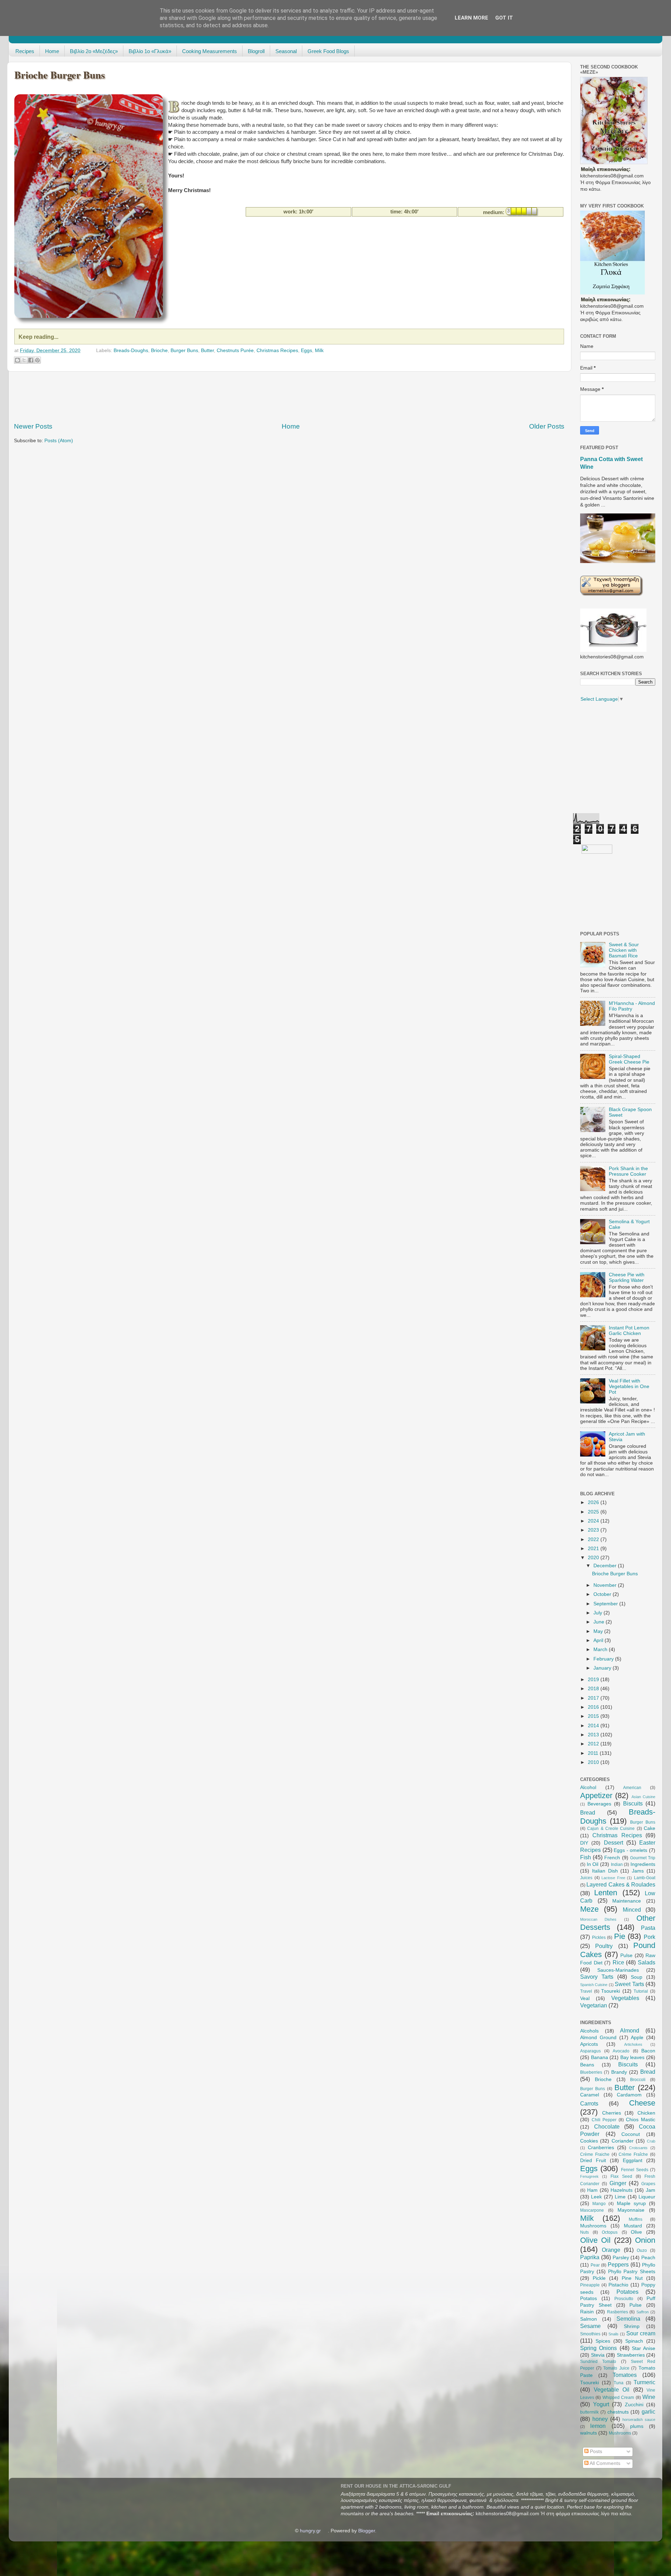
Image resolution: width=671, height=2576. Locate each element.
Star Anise (644, 2348)
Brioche (159, 351)
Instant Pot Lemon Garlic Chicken (629, 1331)
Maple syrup (631, 2203)
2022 (594, 1539)
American (632, 1788)
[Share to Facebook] (31, 360)
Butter (207, 351)
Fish (586, 1857)
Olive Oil (595, 2240)
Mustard (633, 2226)
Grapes (648, 2184)
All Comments (604, 2463)
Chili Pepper (604, 2120)
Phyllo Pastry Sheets (632, 2272)
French (612, 1858)
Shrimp (632, 2326)
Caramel (590, 2095)
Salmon (589, 2319)
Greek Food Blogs (328, 51)
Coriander (623, 2141)
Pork (650, 1937)
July (598, 1613)
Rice (618, 1962)
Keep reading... (38, 337)
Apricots (589, 2044)
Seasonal (286, 51)
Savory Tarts (597, 1977)
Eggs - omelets (630, 1850)
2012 (594, 1744)
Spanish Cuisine (594, 1985)
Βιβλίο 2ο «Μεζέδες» (94, 51)
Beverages (599, 1804)
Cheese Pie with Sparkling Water (627, 1278)
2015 (594, 1716)
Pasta (648, 1928)
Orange (611, 2250)
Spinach (634, 2341)
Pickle (599, 2278)
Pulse (626, 1955)
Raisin (587, 2312)
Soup (637, 1977)
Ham (592, 2190)
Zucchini (634, 2405)
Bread (588, 1812)
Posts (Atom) (59, 441)
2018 (594, 1689)
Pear (595, 2265)
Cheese (642, 2103)
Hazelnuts (622, 2190)
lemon (598, 2426)
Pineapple (590, 2285)
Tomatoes (625, 2375)
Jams (638, 1871)
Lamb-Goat (645, 1878)
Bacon (648, 2051)
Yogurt (601, 2404)
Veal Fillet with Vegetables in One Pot (629, 1386)
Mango (599, 2204)
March (601, 1650)
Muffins (636, 2219)
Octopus (610, 2232)
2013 (594, 1735)
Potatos (589, 2298)
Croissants (638, 2148)
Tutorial (641, 1991)
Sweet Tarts (629, 1984)
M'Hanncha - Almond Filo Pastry (632, 1006)
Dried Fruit (593, 2161)
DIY (584, 1843)
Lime (620, 2197)
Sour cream (641, 2333)
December (606, 1566)
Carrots (589, 2103)
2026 (594, 1502)
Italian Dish (605, 1871)
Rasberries (618, 2312)
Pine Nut (632, 2278)
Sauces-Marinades (618, 1970)
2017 (594, 1698)
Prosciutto (624, 2299)
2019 (594, 1680)
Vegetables (625, 1998)
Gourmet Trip (643, 1858)
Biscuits (633, 1803)
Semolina (628, 2319)
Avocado (621, 2051)
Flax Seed (621, 2176)
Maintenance (627, 1901)
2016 (594, 1707)
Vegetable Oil (612, 2389)
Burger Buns (184, 351)
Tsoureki (611, 1991)
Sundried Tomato (598, 2362)
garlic (648, 2411)
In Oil (593, 1864)
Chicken (646, 2113)
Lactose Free (613, 1878)
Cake (650, 1828)
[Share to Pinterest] (37, 360)
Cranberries (601, 2148)
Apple (637, 2038)
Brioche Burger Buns (60, 75)
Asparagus (590, 2051)
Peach (648, 2258)
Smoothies (590, 2334)
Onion (645, 2240)
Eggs (306, 351)
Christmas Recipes (277, 351)
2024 (594, 1521)
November (606, 1585)
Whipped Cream (618, 2398)
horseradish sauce (639, 2420)
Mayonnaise (631, 2210)
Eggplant (633, 2161)
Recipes (25, 51)
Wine (649, 2397)
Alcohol (588, 1787)
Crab (651, 2141)
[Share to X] (24, 360)
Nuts (585, 2232)
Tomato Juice (616, 2368)
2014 (594, 1726)
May (599, 1631)
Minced (632, 1910)
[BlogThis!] (17, 360)
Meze (589, 1909)
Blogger (367, 2531)
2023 (594, 1530)
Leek (596, 2197)
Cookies (589, 2141)
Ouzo (642, 2250)
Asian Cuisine (643, 1797)
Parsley (621, 2258)
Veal (585, 1998)
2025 (594, 1512)
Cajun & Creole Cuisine (611, 1829)
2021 (594, 1549)
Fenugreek (589, 2176)
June (600, 1622)
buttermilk (589, 2412)
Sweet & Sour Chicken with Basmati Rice (624, 950)
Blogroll (256, 51)
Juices (586, 1878)
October (603, 1594)
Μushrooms (620, 2433)
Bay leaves (633, 2057)
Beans (587, 2065)
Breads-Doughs (131, 351)
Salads (647, 1962)
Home (52, 51)
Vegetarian (594, 2005)
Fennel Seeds (635, 2170)
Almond (630, 2030)
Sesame (590, 2326)
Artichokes (633, 2044)
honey (600, 2419)
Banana (600, 2057)
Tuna (619, 2383)
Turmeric (644, 2382)
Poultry (604, 1946)
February (604, 1659)
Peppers (618, 2264)
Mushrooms (593, 2226)
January (603, 1668)
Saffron (643, 2312)
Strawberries (631, 2355)
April (599, 1640)
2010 (594, 1762)
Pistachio (618, 2285)
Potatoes (627, 2292)
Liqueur (647, 2197)
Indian (617, 1865)
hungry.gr (310, 2531)
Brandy (619, 2072)
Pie (620, 1936)
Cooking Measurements (210, 51)
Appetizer (596, 1796)
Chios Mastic (641, 2120)
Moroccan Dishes (598, 1919)
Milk (319, 351)
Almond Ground (598, 2038)
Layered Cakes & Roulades (621, 1884)
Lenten (606, 1893)
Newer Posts (33, 426)
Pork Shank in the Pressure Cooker (628, 1171)
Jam (651, 2190)
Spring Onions (598, 2348)
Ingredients (643, 1864)
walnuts (589, 2433)
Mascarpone (592, 2210)
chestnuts (618, 2412)
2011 (594, 1753)
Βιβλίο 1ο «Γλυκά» (150, 51)
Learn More (471, 18)
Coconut (631, 2134)
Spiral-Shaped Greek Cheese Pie (629, 1059)
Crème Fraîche (633, 2154)
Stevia (598, 2355)
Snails (614, 2334)
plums (637, 2426)
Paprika (590, 2257)
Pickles (599, 1938)
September (606, 1604)
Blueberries (591, 2072)
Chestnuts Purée (235, 351)
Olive (636, 2232)
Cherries (612, 2113)
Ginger (618, 2183)
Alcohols (589, 2031)
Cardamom (629, 2095)
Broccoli (638, 2080)
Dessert (614, 1842)
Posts (595, 2451)
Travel (586, 1991)
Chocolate (607, 2126)
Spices (603, 2341)
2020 (594, 1558)
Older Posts (547, 426)
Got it (504, 18)
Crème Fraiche (595, 2154)
